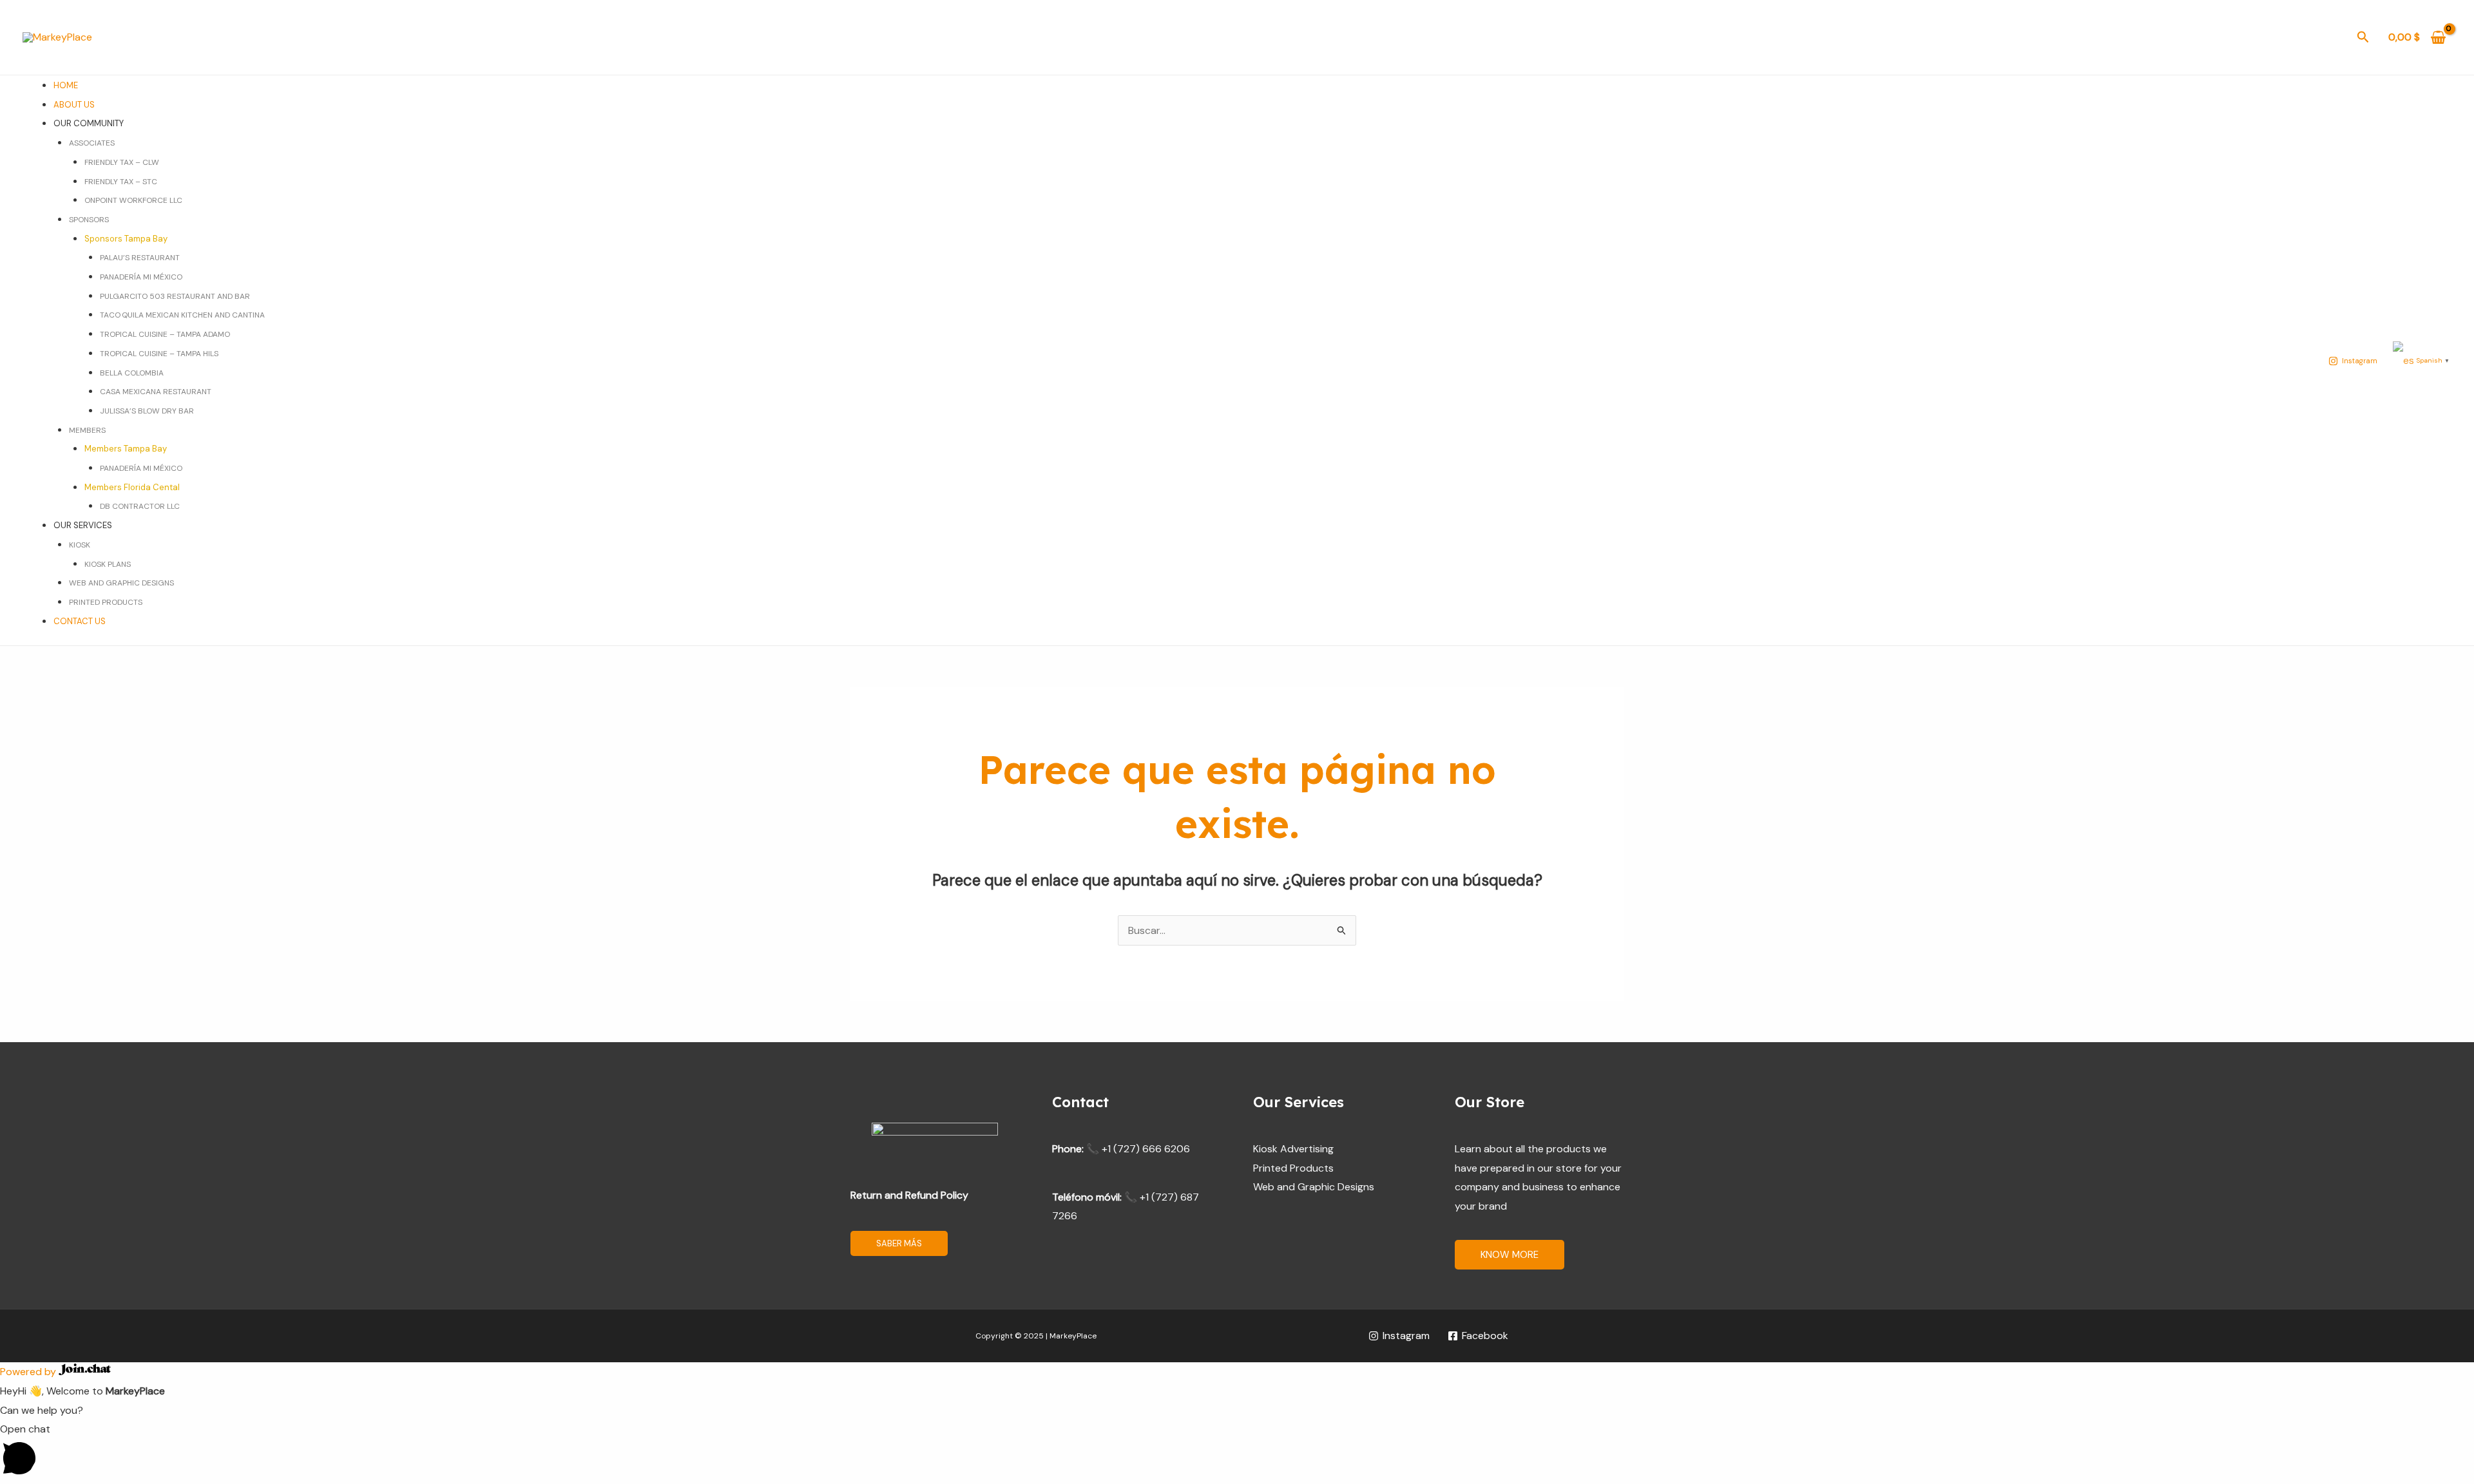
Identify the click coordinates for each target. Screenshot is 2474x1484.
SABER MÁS (899, 1243)
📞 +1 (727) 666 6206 (1138, 1149)
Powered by (29, 1372)
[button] (2363, 38)
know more (1510, 1255)
